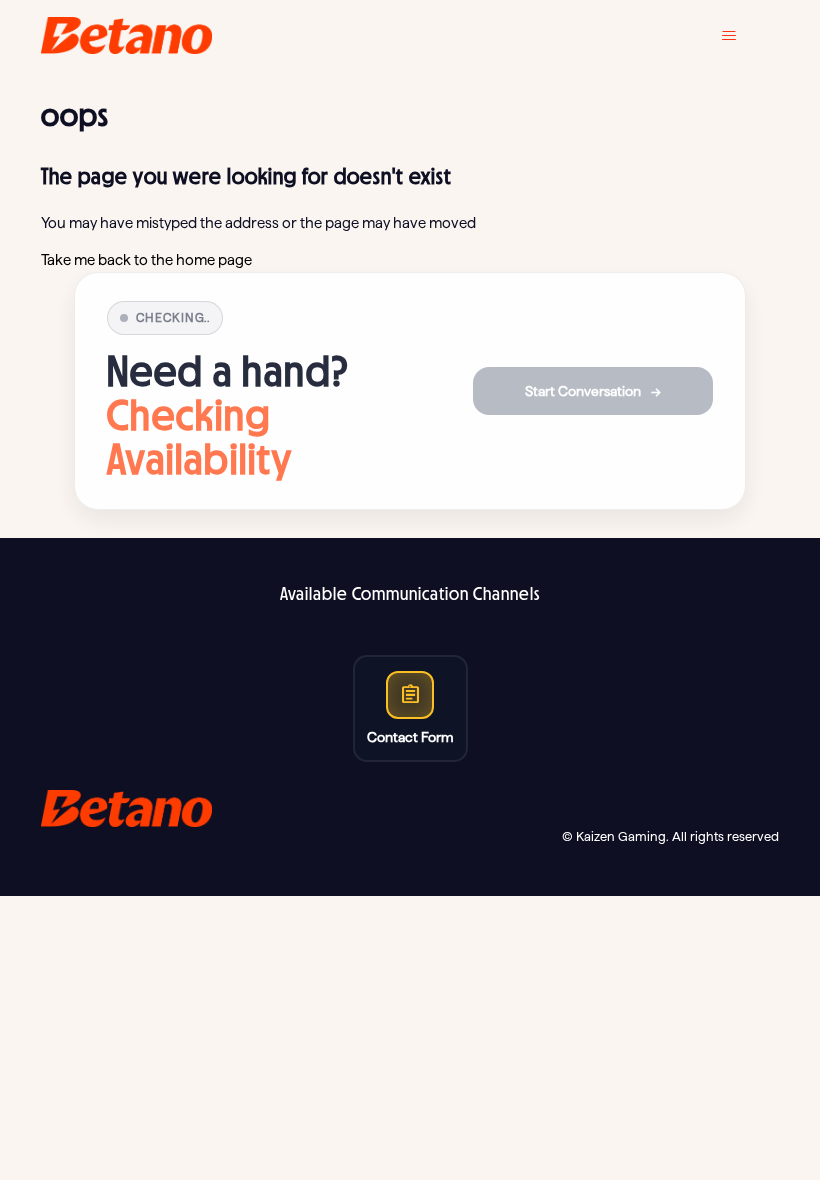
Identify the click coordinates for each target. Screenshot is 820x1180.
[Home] (126, 35)
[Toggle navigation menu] (743, 36)
